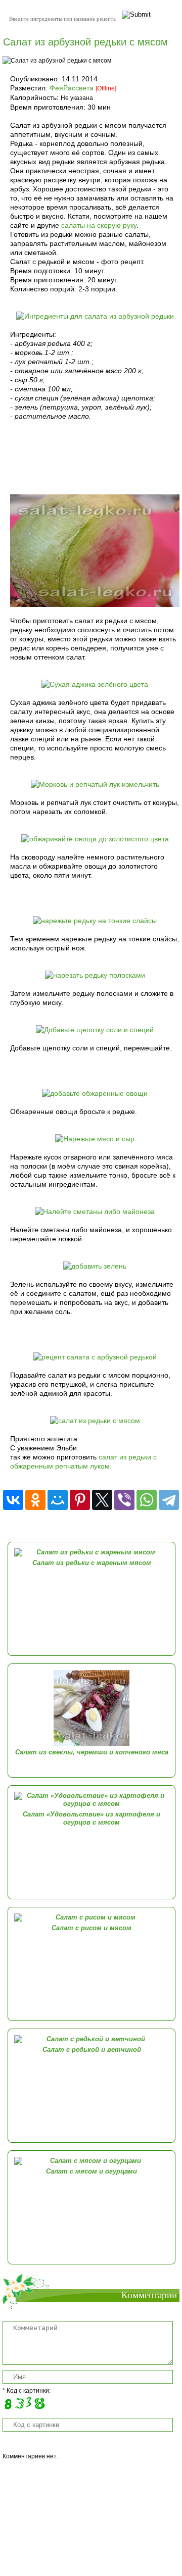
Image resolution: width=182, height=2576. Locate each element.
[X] (102, 1500)
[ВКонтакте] (13, 1500)
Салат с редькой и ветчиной (92, 2050)
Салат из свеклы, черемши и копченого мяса (92, 1752)
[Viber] (124, 1500)
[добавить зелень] (95, 1266)
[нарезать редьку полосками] (95, 975)
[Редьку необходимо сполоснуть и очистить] (95, 604)
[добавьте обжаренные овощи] (95, 1093)
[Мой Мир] (58, 1500)
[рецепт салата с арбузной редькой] (95, 1357)
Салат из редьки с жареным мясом (92, 1563)
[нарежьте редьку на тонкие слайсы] (95, 921)
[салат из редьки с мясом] (95, 1421)
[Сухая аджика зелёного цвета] (95, 684)
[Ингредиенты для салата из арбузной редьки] (95, 316)
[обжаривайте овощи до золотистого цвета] (95, 839)
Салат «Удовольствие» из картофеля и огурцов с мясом (92, 1818)
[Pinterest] (80, 1500)
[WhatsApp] (147, 1500)
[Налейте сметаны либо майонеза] (95, 1211)
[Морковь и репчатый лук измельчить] (95, 784)
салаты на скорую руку (99, 225)
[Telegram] (169, 1500)
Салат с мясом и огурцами (92, 2171)
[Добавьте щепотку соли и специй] (95, 1030)
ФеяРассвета (72, 88)
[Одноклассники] (35, 1500)
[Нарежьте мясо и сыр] (95, 1139)
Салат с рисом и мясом (92, 1928)
